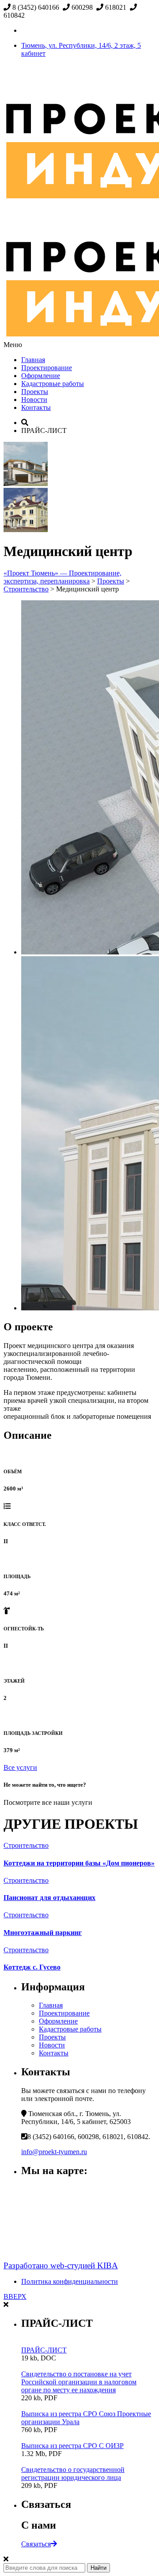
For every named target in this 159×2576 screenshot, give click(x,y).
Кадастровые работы (53, 384)
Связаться (36, 2544)
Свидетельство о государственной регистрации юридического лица (73, 2474)
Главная (33, 360)
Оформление (41, 376)
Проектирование (47, 368)
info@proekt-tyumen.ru (54, 2152)
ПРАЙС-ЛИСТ (44, 2350)
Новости (34, 400)
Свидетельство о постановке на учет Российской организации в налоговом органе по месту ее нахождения (79, 2382)
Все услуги (20, 1767)
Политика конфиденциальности (70, 2281)
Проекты (35, 392)
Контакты (36, 407)
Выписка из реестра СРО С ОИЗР (72, 2446)
